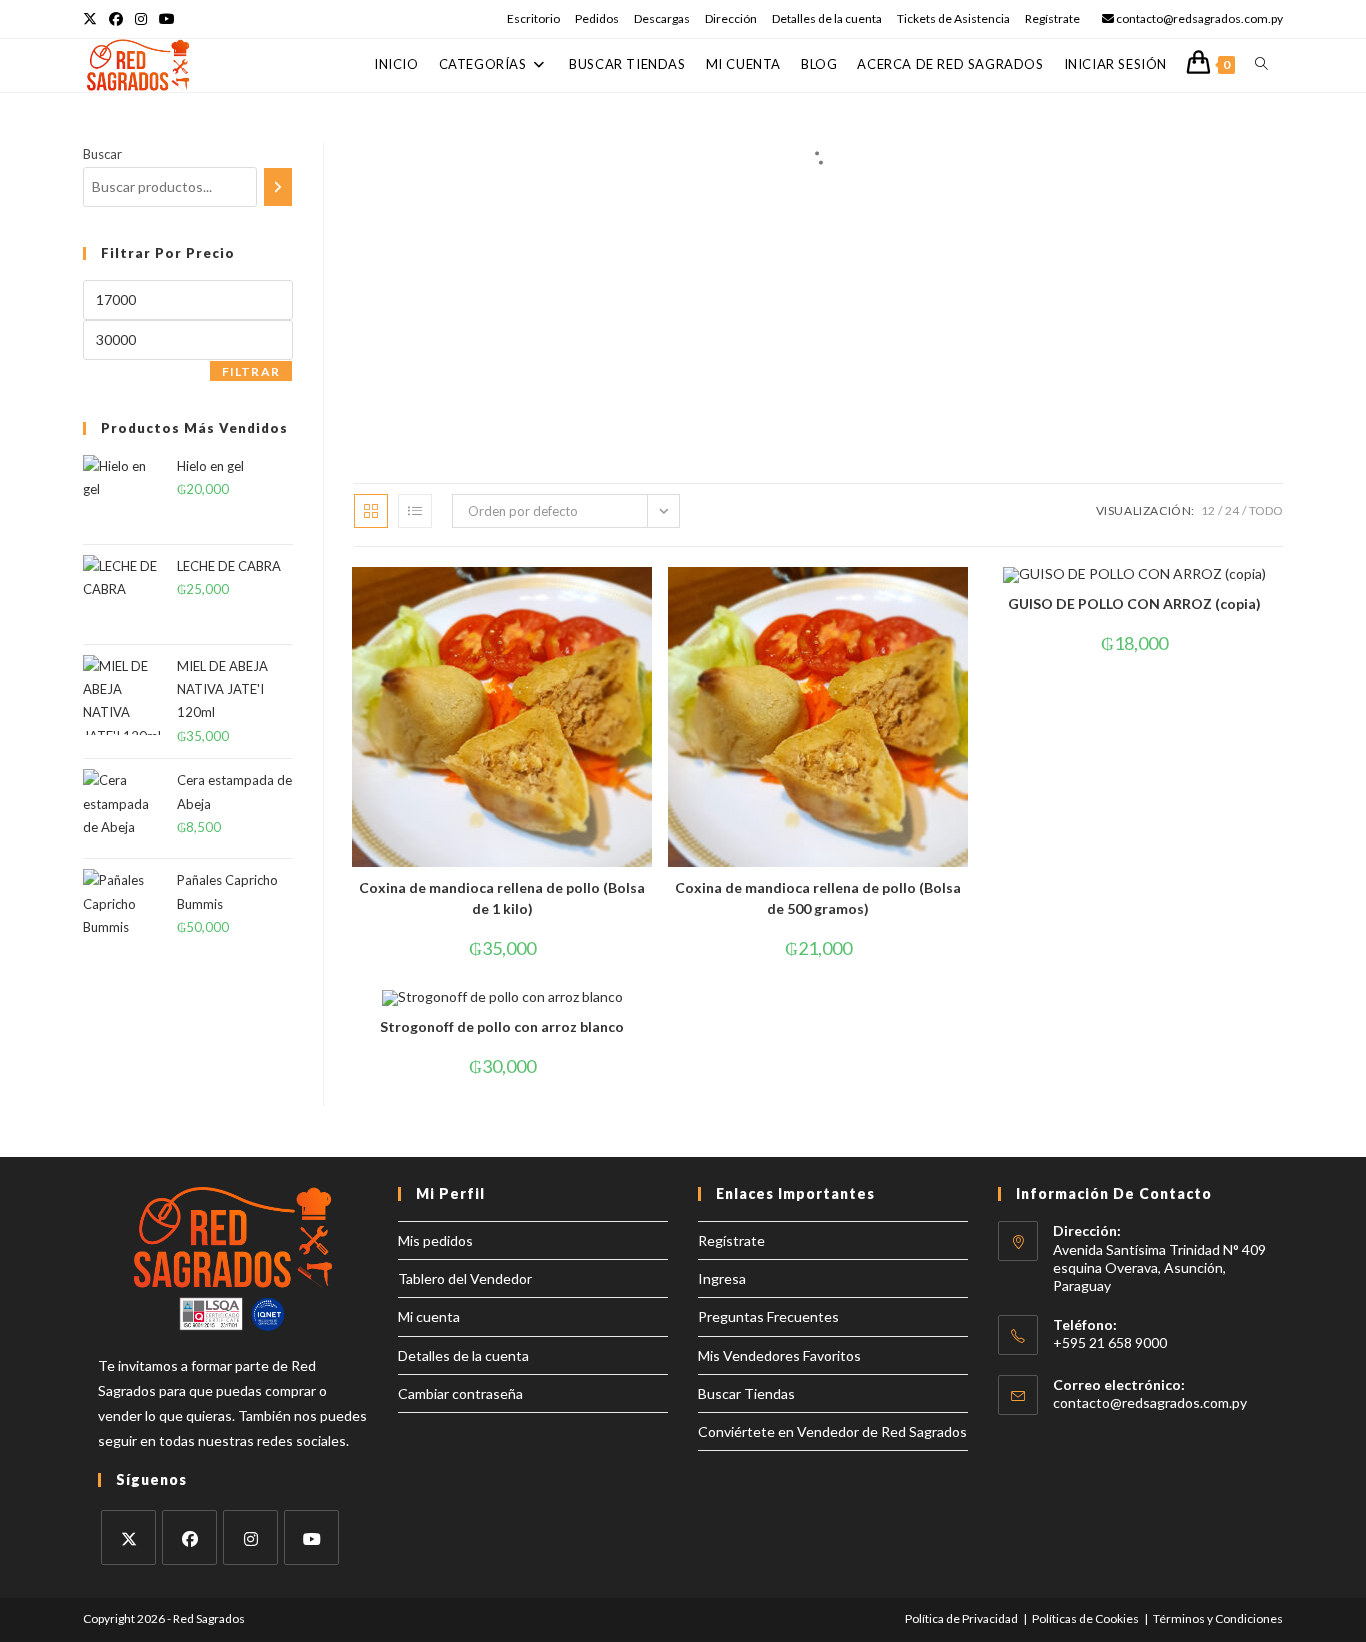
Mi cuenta (429, 1316)
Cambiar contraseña (460, 1393)
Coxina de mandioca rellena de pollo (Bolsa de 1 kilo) (502, 898)
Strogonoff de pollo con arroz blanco (502, 1026)
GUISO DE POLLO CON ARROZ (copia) (1134, 603)
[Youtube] (311, 1537)
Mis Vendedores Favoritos (779, 1355)
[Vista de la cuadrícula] (371, 511)
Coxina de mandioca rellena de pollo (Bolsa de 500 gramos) (818, 898)
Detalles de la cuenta (827, 18)
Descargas (662, 18)
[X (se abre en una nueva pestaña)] (93, 19)
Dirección (731, 18)
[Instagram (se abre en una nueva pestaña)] (141, 19)
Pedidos (597, 18)
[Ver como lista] (415, 511)
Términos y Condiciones (1218, 1618)
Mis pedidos (435, 1240)
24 (1232, 510)
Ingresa (722, 1278)
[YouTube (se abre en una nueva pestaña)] (167, 19)
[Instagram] (250, 1537)
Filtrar (251, 371)
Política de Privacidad (961, 1618)
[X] (128, 1537)
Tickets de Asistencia (953, 18)
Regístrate (1052, 18)
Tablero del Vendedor (465, 1278)
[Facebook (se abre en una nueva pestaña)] (116, 19)
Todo (1266, 510)
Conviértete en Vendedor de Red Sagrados (832, 1431)
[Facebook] (189, 1537)
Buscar (102, 154)
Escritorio (533, 18)
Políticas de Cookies (1085, 1618)
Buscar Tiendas (746, 1393)
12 (1208, 510)
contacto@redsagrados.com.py (1150, 1402)
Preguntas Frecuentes (768, 1316)
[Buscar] (278, 187)
